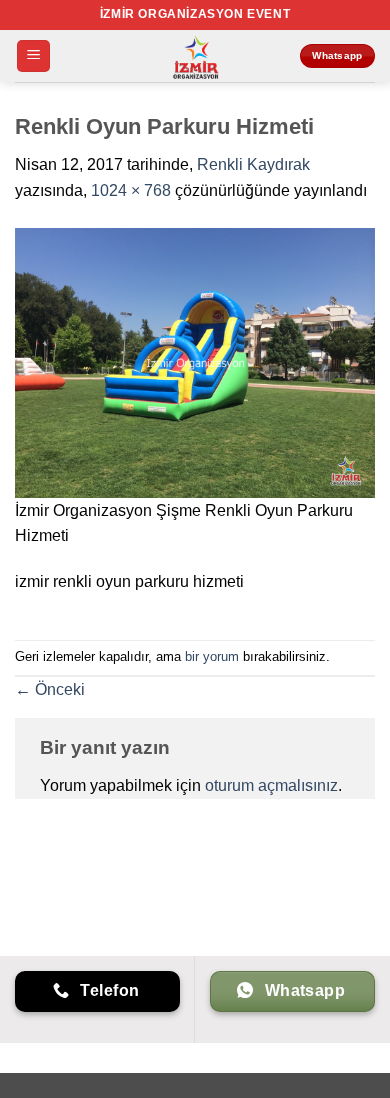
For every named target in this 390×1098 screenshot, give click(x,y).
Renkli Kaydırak (253, 164)
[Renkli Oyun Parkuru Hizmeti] (195, 361)
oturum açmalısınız (271, 785)
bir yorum (212, 656)
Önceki (50, 689)
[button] (33, 56)
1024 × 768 (131, 190)
